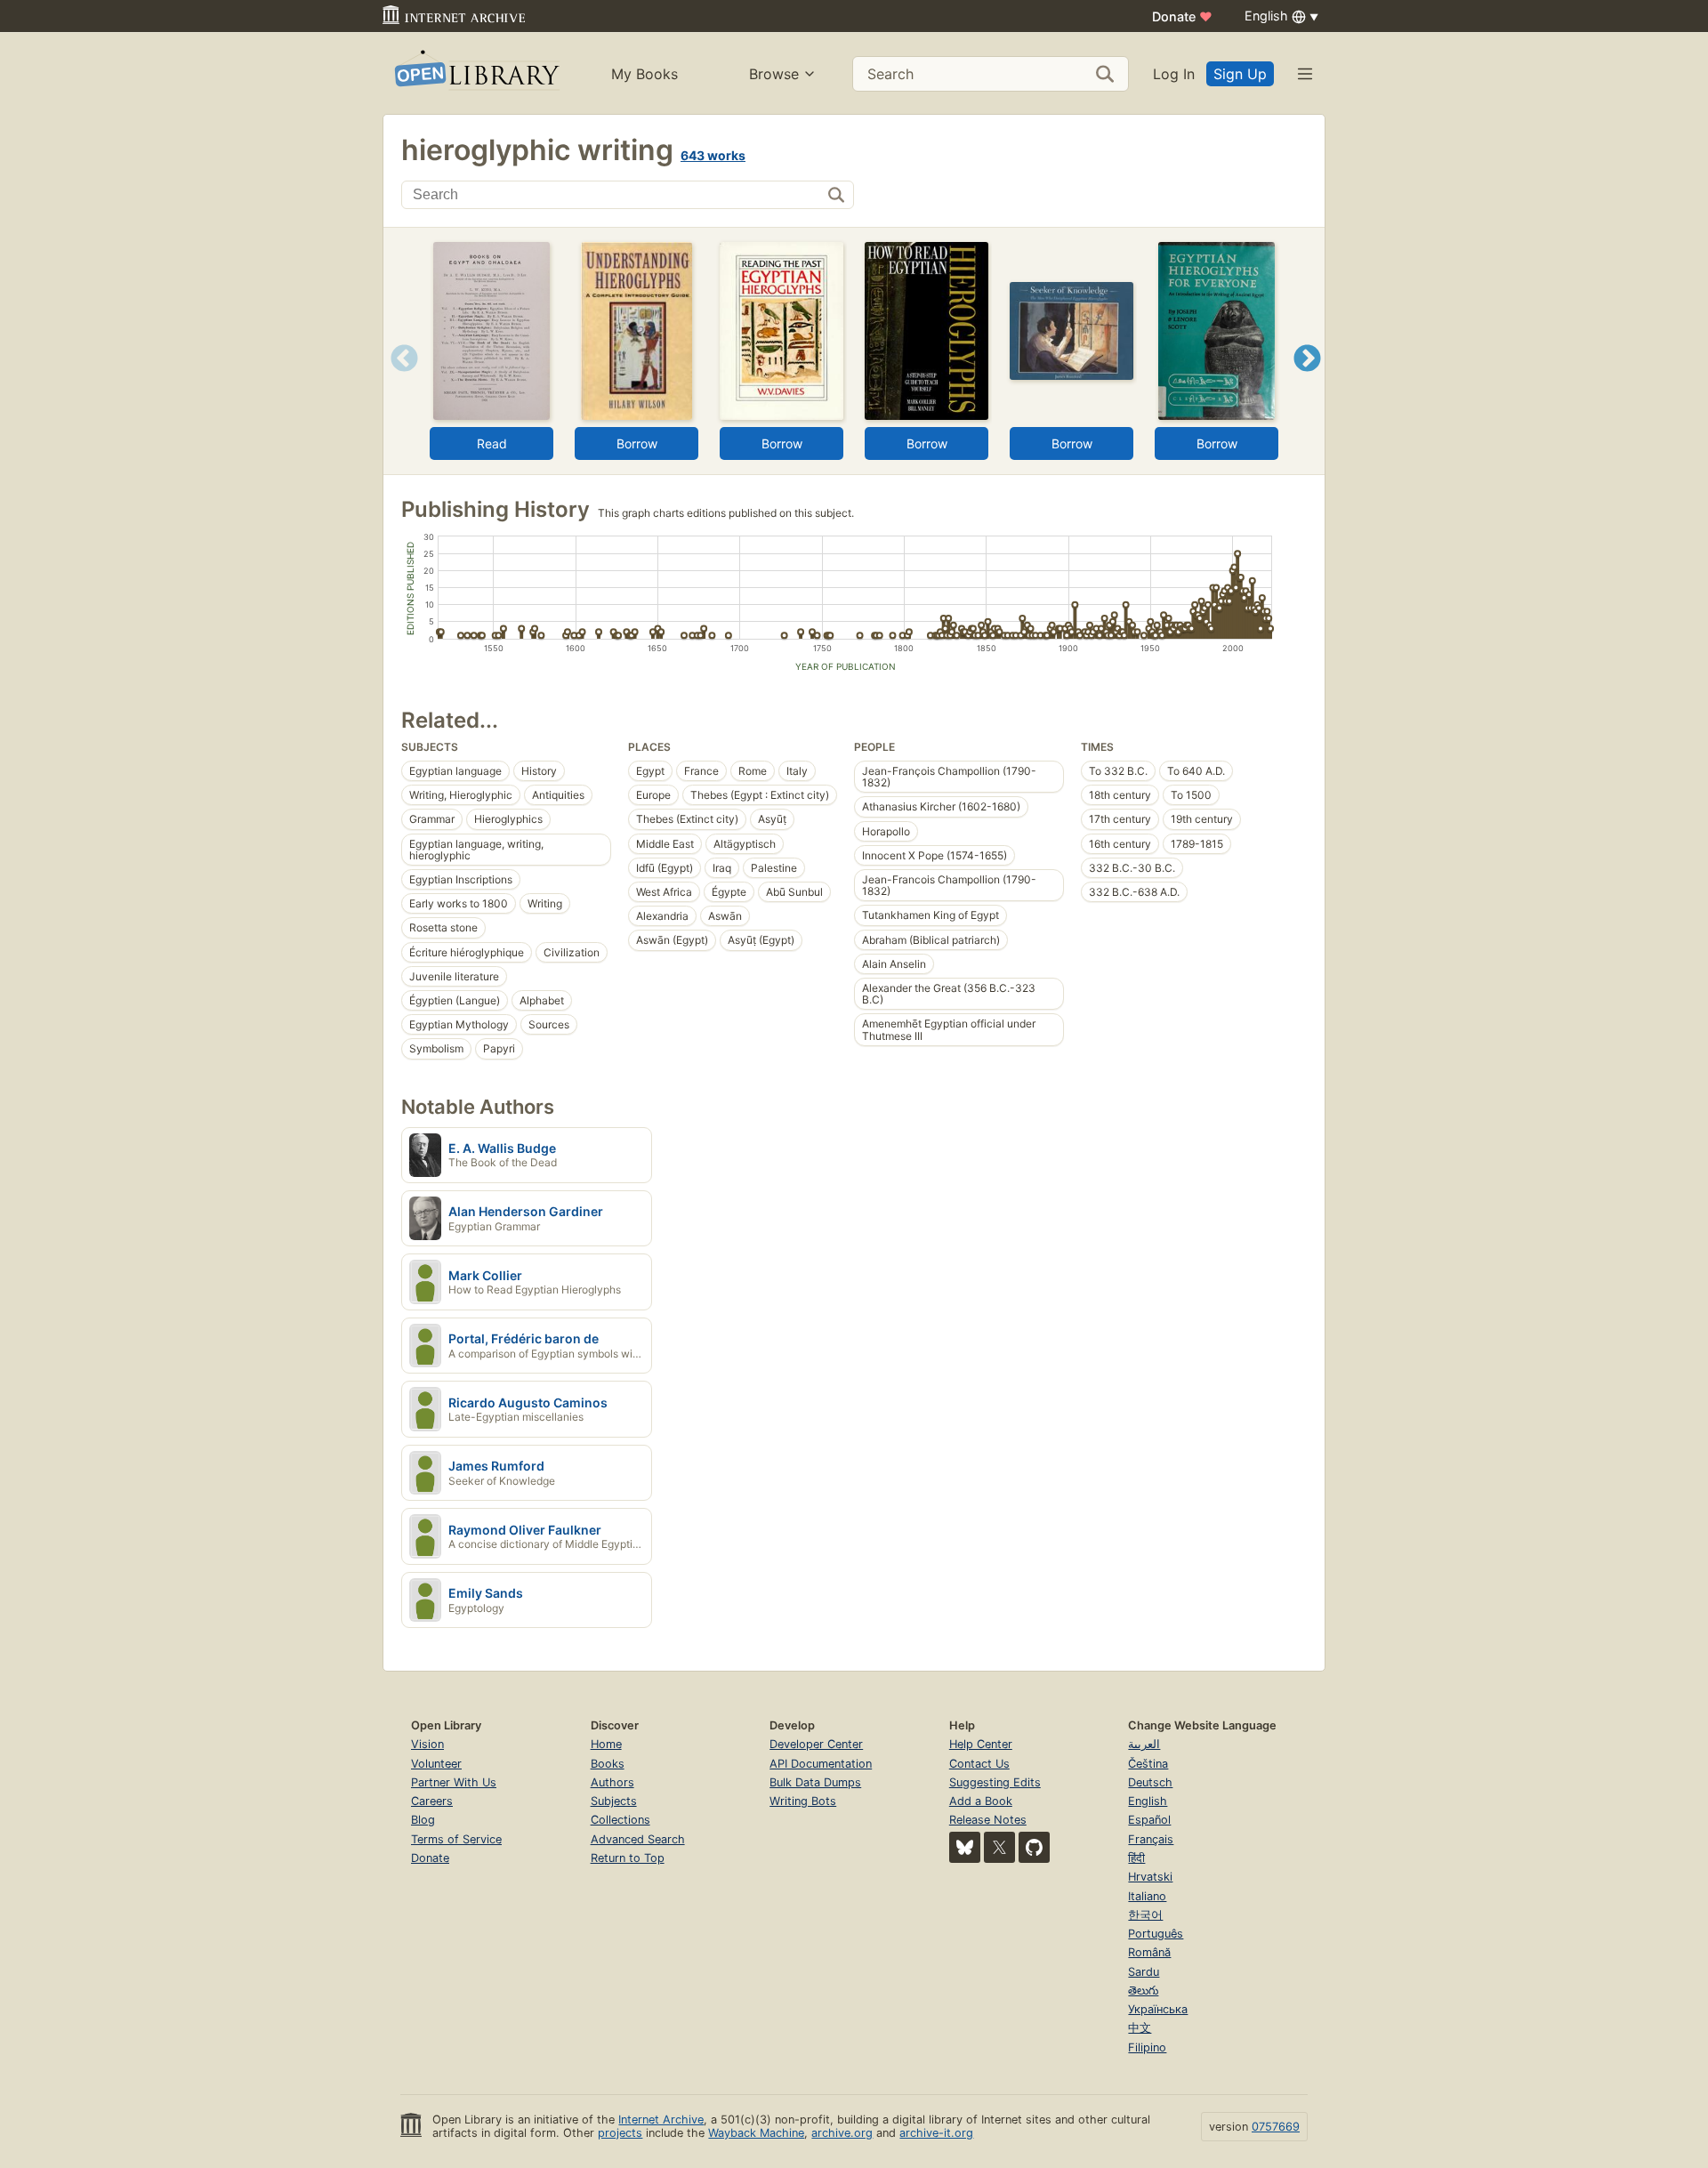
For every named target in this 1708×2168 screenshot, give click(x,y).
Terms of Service (456, 1839)
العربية (1144, 1744)
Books (608, 1764)
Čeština (1148, 1764)
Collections (620, 1820)
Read (492, 443)
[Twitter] (999, 1847)
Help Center (981, 1744)
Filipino (1147, 2047)
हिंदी (1136, 1858)
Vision (427, 1744)
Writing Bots (803, 1801)
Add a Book (981, 1801)
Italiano (1147, 1896)
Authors (612, 1782)
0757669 (1276, 2127)
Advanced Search (638, 1839)
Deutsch (1150, 1782)
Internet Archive (661, 2120)
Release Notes (988, 1820)
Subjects (614, 1801)
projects (620, 2133)
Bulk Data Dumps (815, 1782)
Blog (423, 1820)
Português (1156, 1934)
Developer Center (816, 1744)
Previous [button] (398, 380)
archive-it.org (936, 2133)
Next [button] (1307, 380)
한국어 (1145, 1915)
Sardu (1144, 1972)
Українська (1158, 2009)
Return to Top (628, 1858)
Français (1151, 1839)
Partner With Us (454, 1782)
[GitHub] (1034, 1847)
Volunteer (436, 1764)
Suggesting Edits (995, 1782)
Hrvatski (1150, 1877)
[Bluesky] (965, 1847)
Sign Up (1240, 74)
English (1148, 1801)
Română (1149, 1952)
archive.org (842, 2133)
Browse (774, 74)
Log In (1174, 74)
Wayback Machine (756, 2133)
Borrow (637, 443)
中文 (1140, 2028)
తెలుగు (1143, 1991)
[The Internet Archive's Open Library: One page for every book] (475, 73)
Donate (1182, 16)
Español (1149, 1820)
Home (606, 1744)
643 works (713, 155)
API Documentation (821, 1764)
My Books (645, 74)
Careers (432, 1801)
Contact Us (979, 1764)
